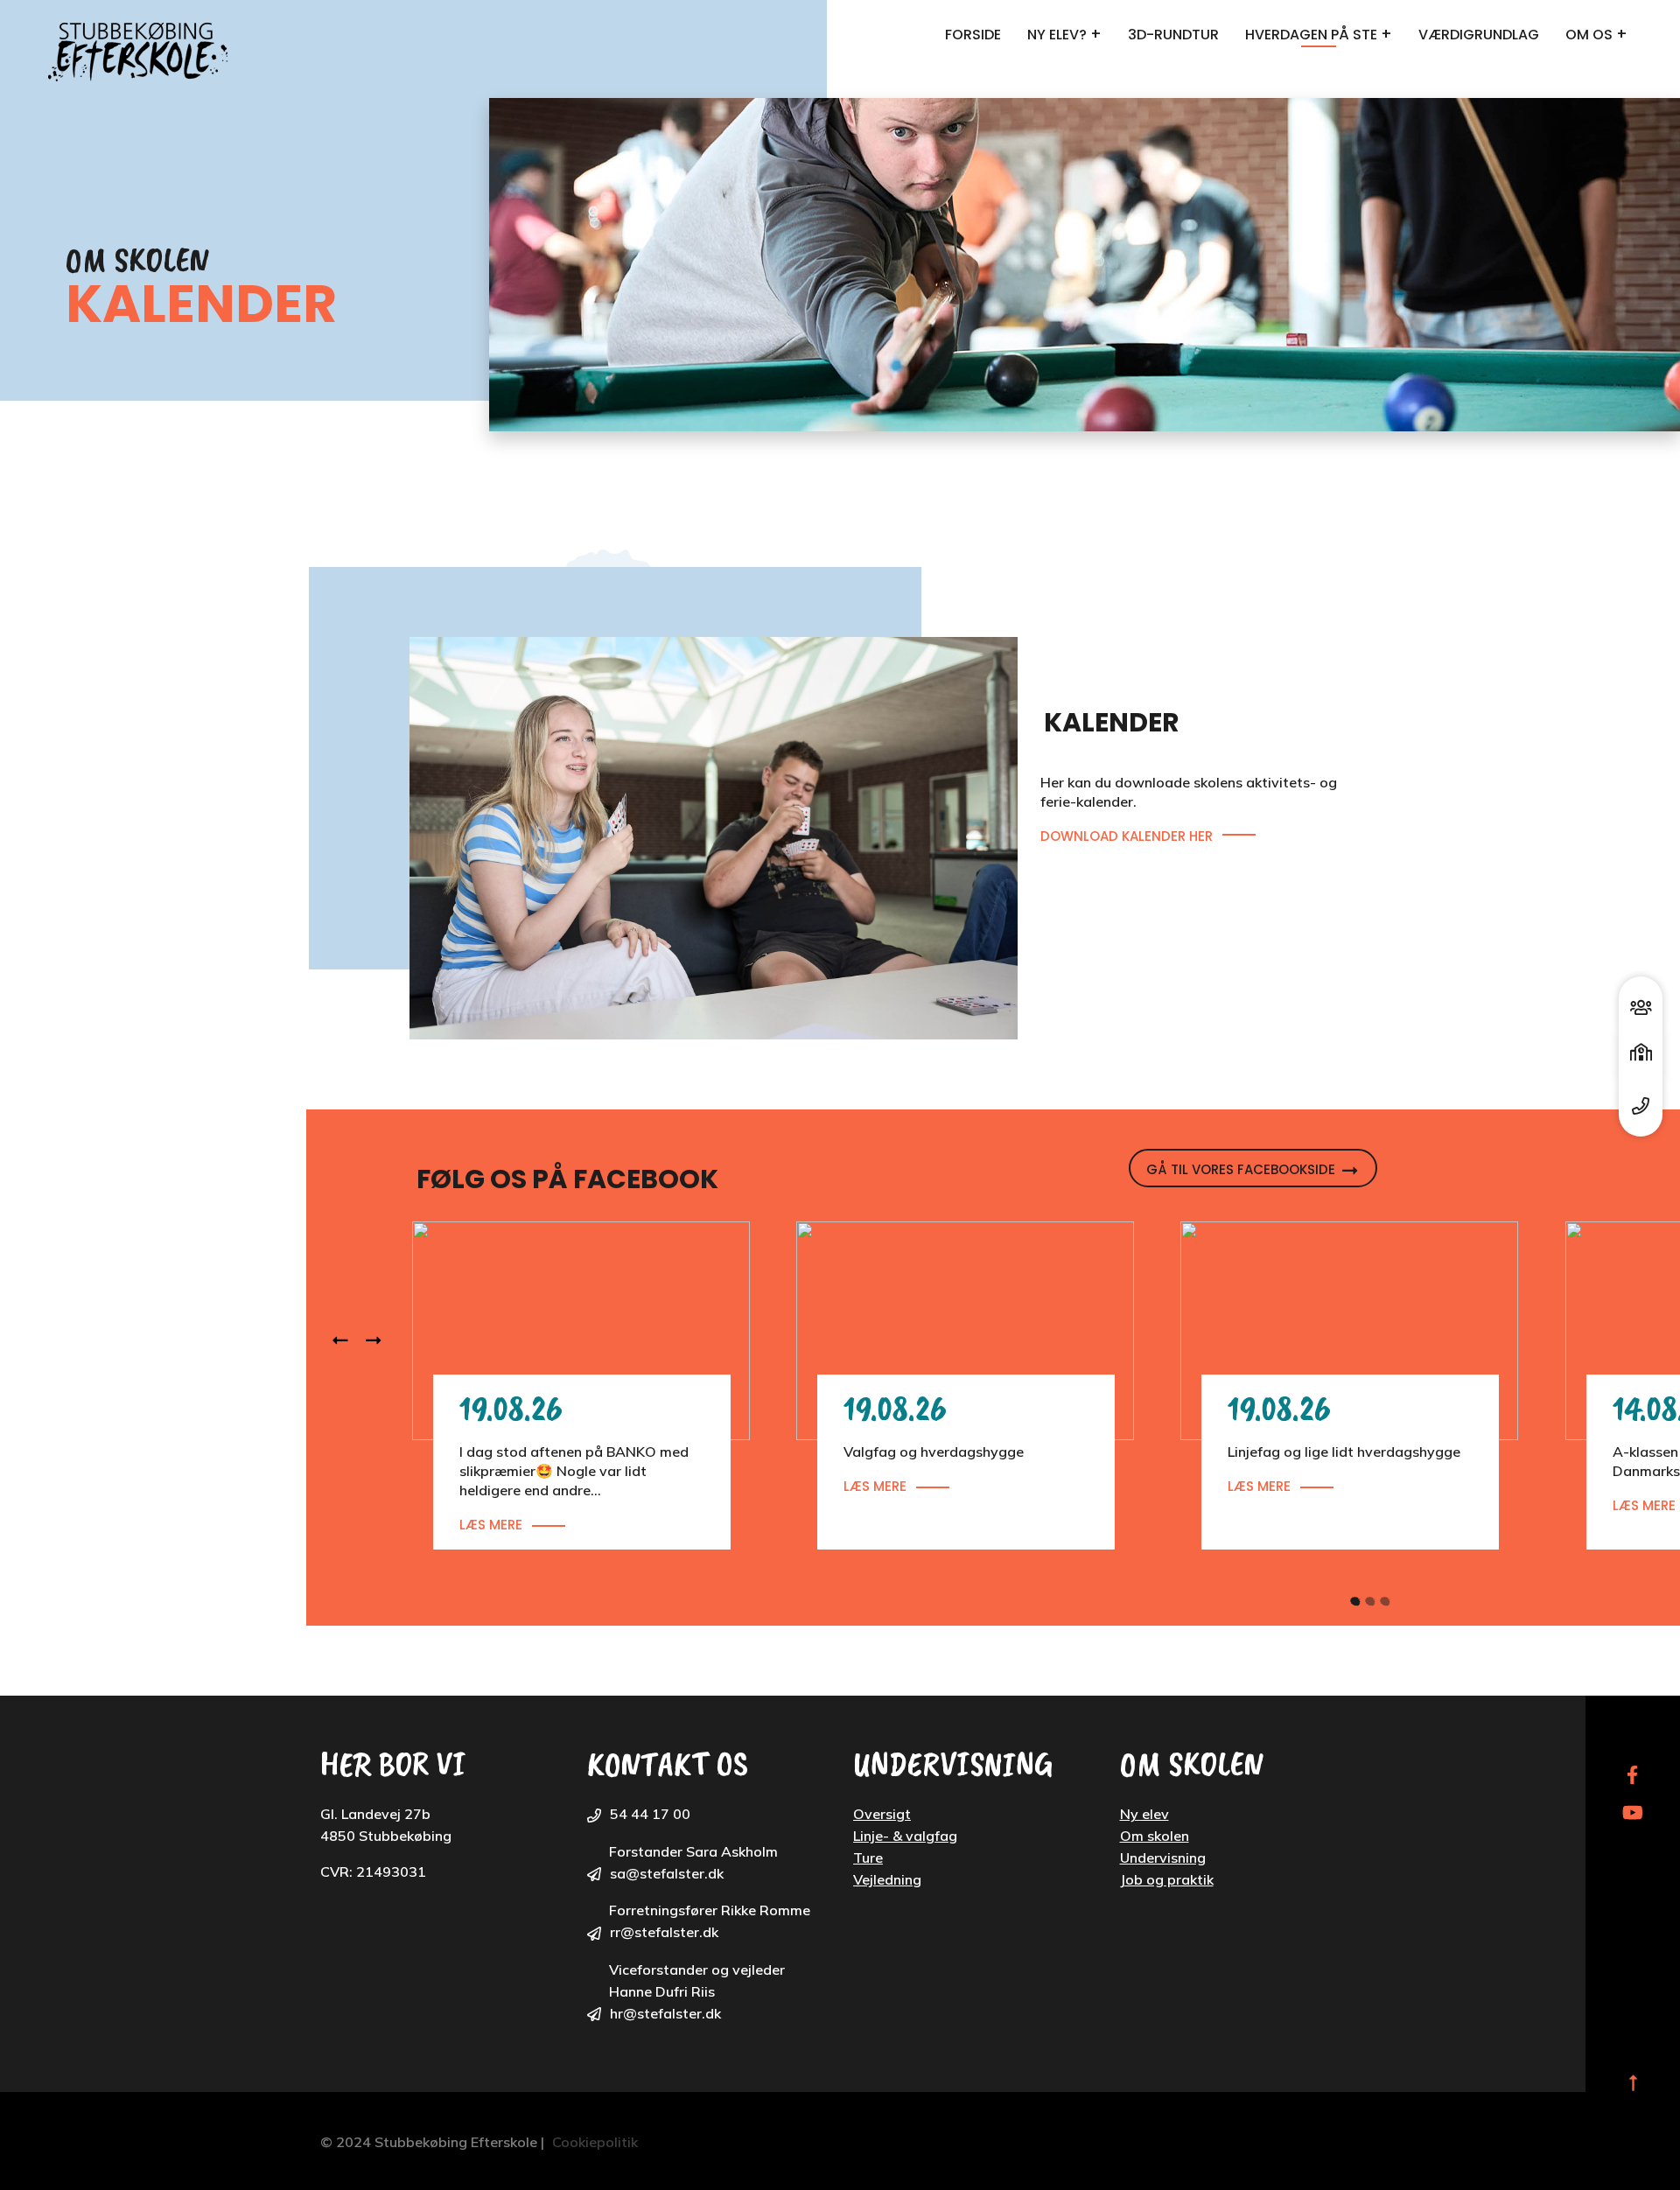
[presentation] (349, 1341)
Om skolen (1155, 1836)
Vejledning (887, 1879)
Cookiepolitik (595, 2142)
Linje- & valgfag (905, 1836)
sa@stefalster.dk (667, 1873)
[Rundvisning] (1641, 1057)
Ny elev (1144, 1814)
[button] (1350, 1597)
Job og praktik (1167, 1879)
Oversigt (882, 1814)
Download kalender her (1127, 836)
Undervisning (1163, 1858)
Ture (868, 1858)
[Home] (142, 52)
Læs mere (491, 1525)
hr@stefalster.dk (665, 2013)
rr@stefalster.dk (664, 1932)
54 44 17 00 (650, 1814)
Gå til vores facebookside (1241, 1169)
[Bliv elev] (1641, 1003)
